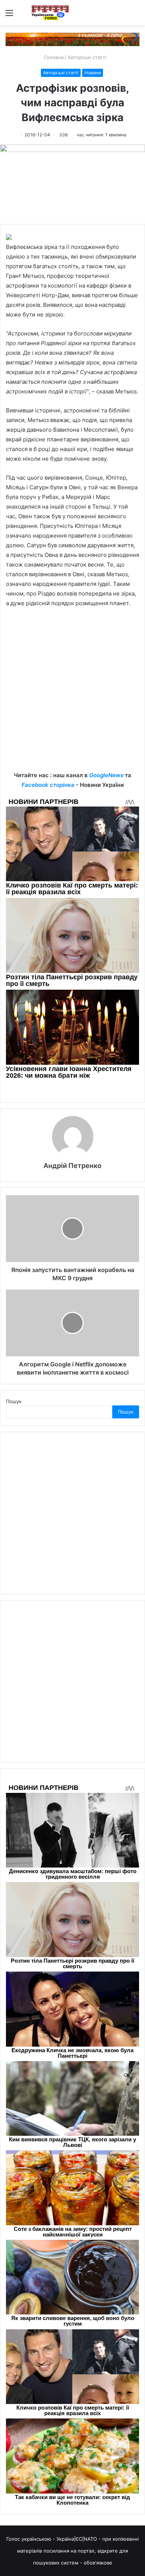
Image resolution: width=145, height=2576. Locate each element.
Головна (53, 57)
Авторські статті (87, 57)
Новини (93, 73)
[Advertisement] (72, 695)
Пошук (14, 1401)
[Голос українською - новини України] (50, 13)
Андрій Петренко (72, 1166)
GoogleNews (106, 775)
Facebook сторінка (48, 785)
